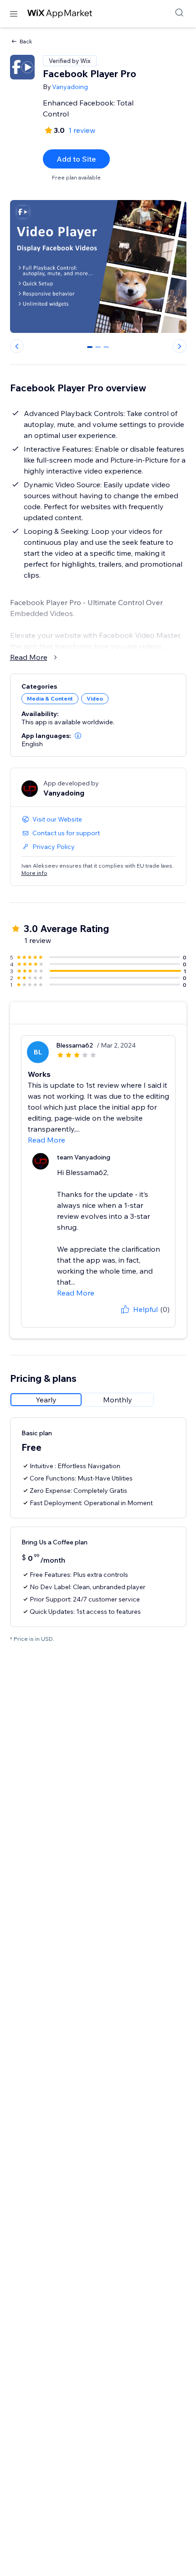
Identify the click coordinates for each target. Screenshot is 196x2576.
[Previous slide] (17, 346)
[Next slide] (180, 346)
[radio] (46, 1400)
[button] (78, 736)
